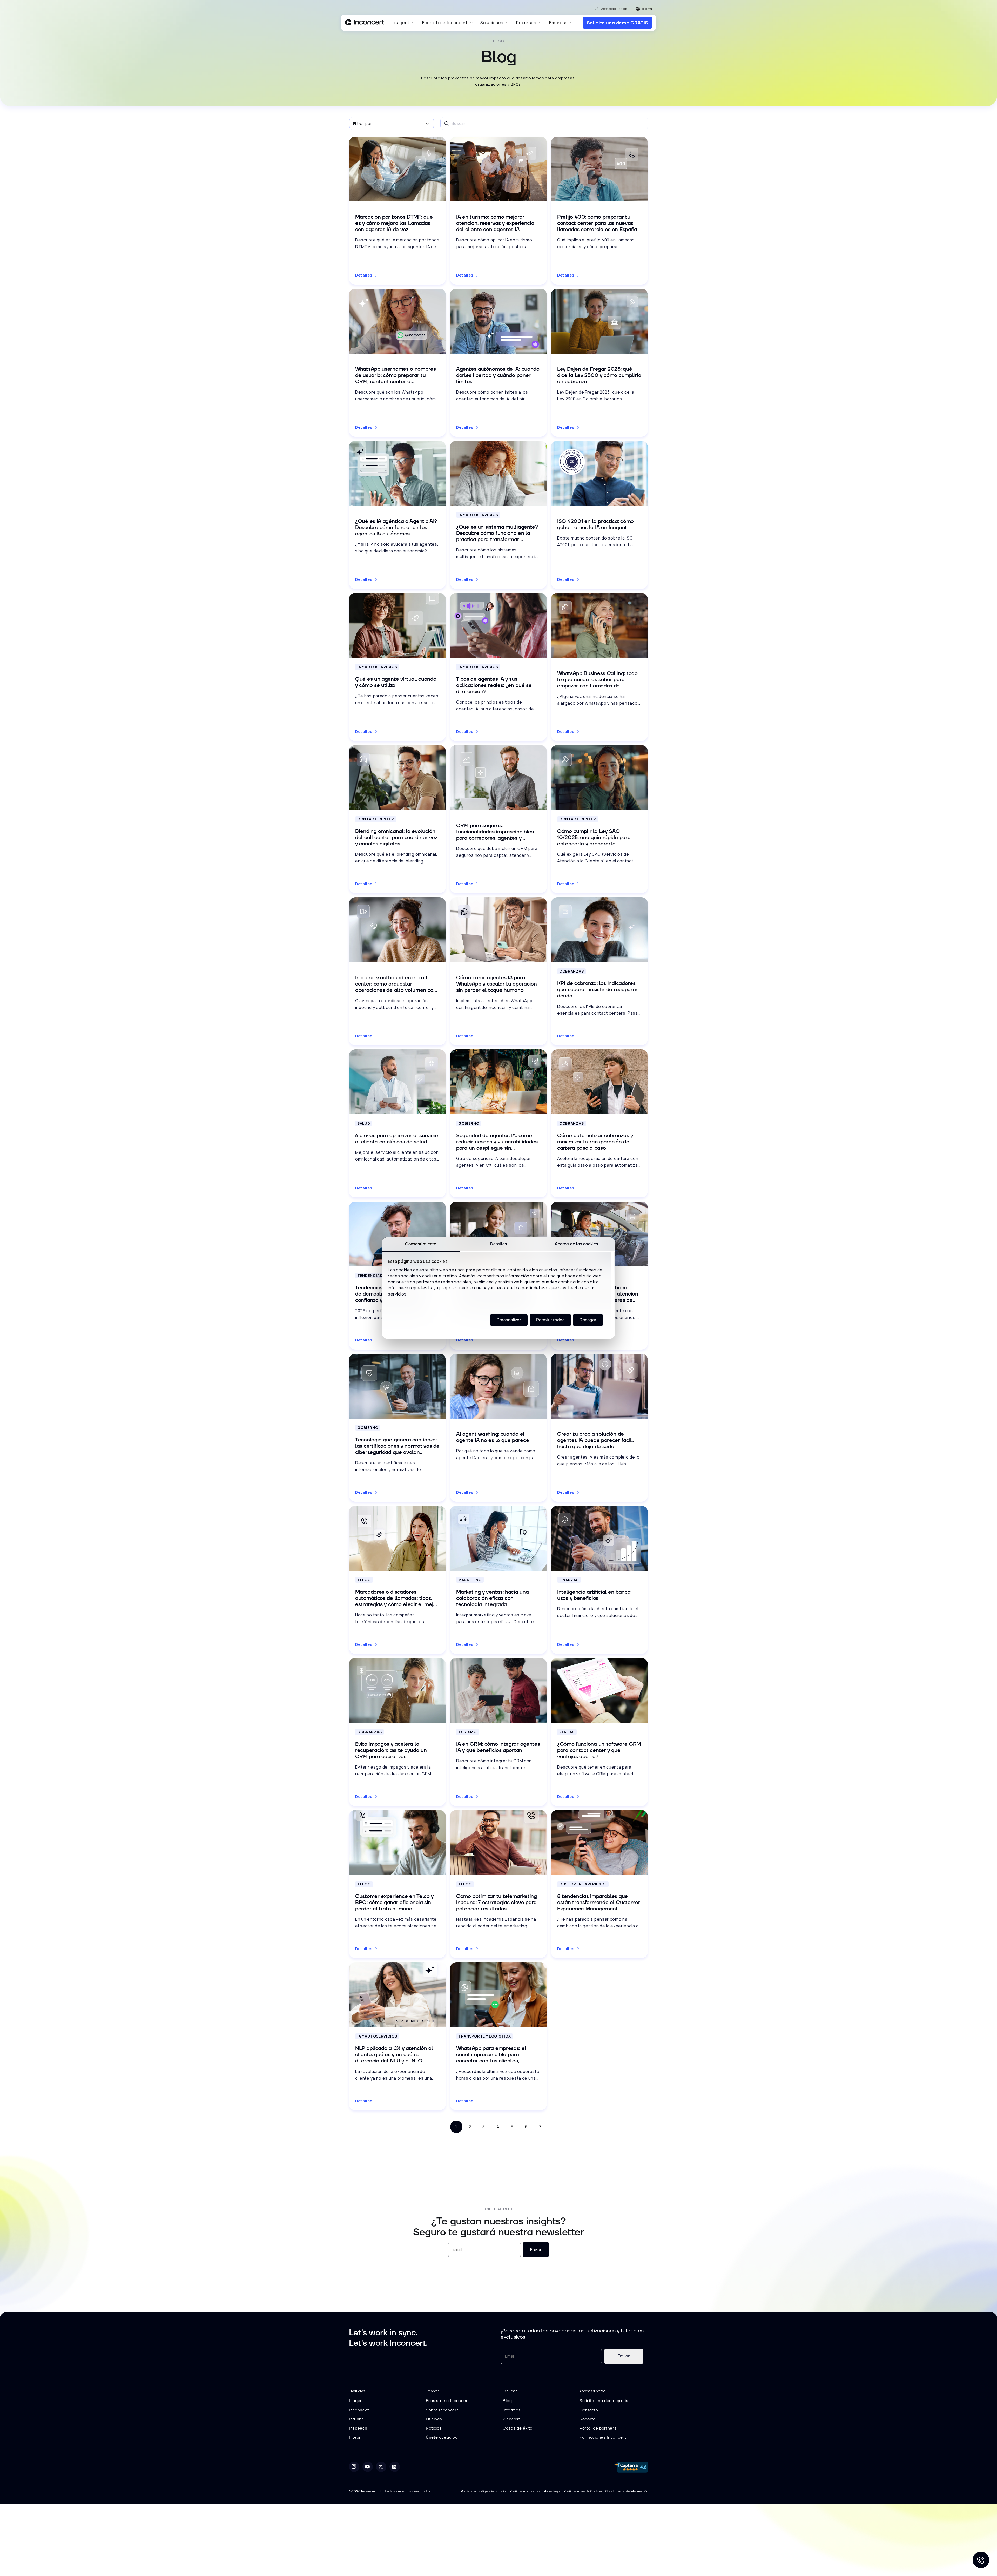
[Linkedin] (395, 2467)
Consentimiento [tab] (421, 1244)
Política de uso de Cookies (583, 2491)
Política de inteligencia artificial (484, 2491)
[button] (404, 23)
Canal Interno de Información (627, 2491)
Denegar (588, 1320)
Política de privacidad (525, 2491)
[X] (381, 2467)
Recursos (526, 23)
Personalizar (509, 1320)
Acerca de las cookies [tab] (576, 1244)
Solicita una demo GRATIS (617, 23)
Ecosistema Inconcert (445, 23)
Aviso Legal (552, 2491)
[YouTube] (368, 2467)
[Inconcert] (364, 23)
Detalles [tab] (499, 1244)
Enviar (536, 2250)
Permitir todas (550, 1320)
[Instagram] (354, 2467)
